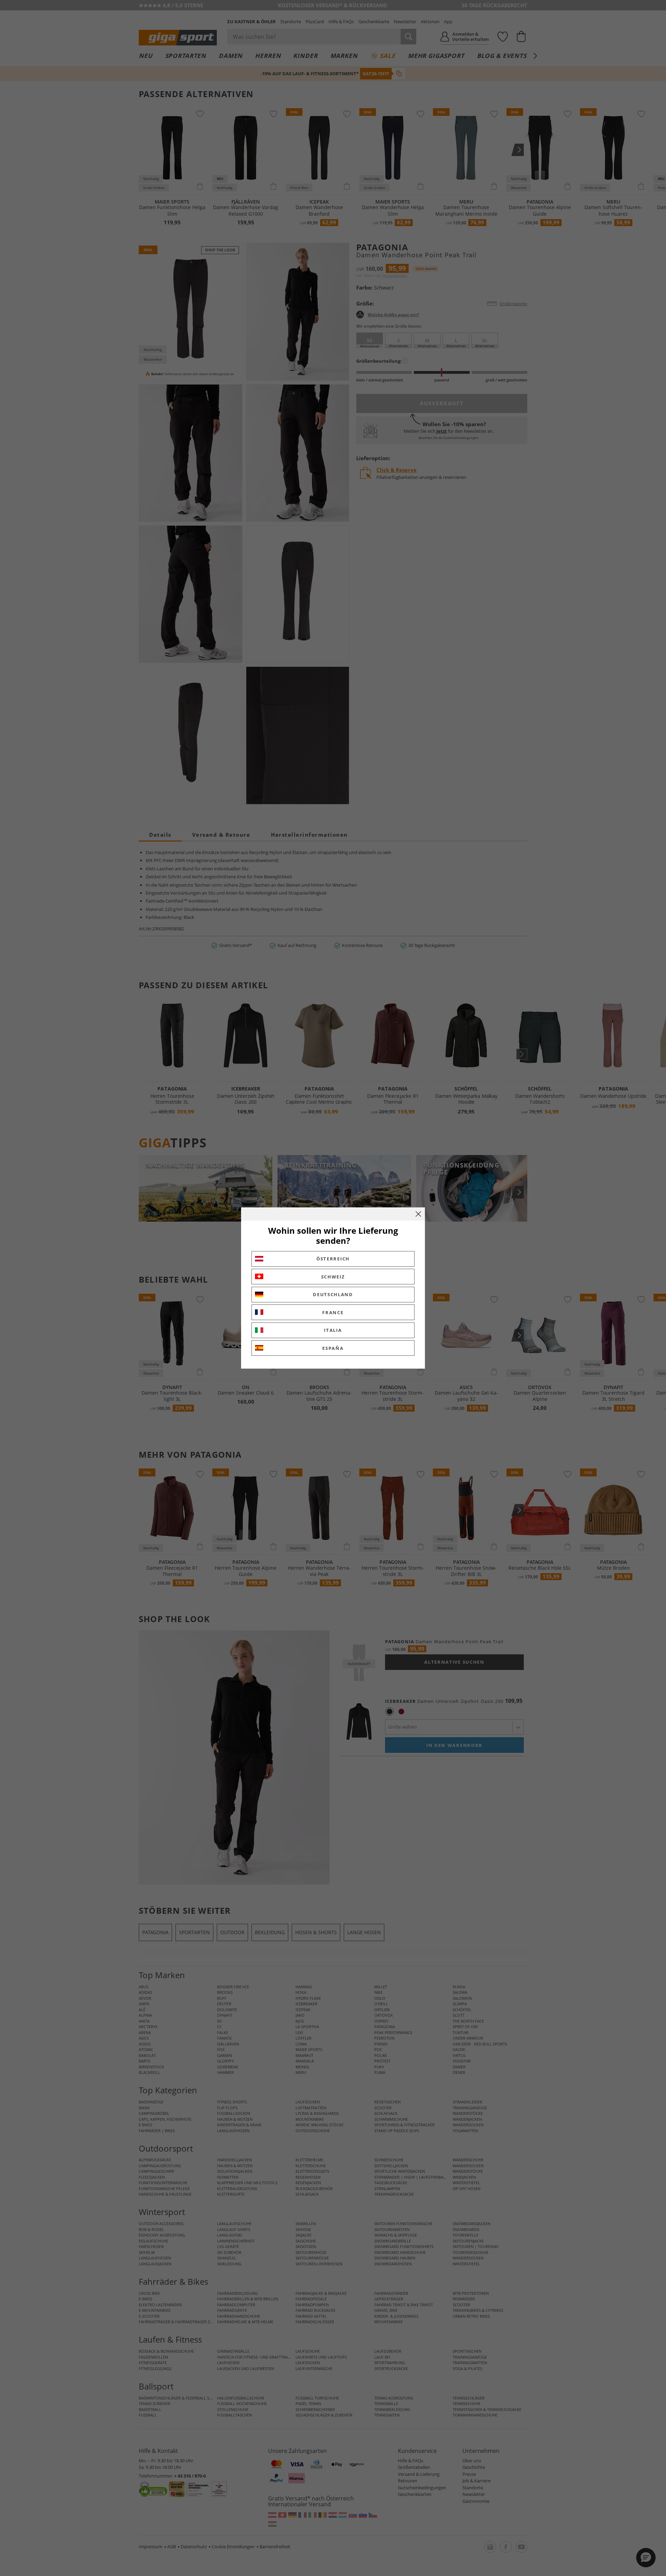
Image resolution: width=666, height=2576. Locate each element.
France (333, 1312)
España (333, 1348)
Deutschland (333, 1294)
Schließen (418, 1214)
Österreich (333, 1259)
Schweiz (333, 1277)
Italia (333, 1330)
